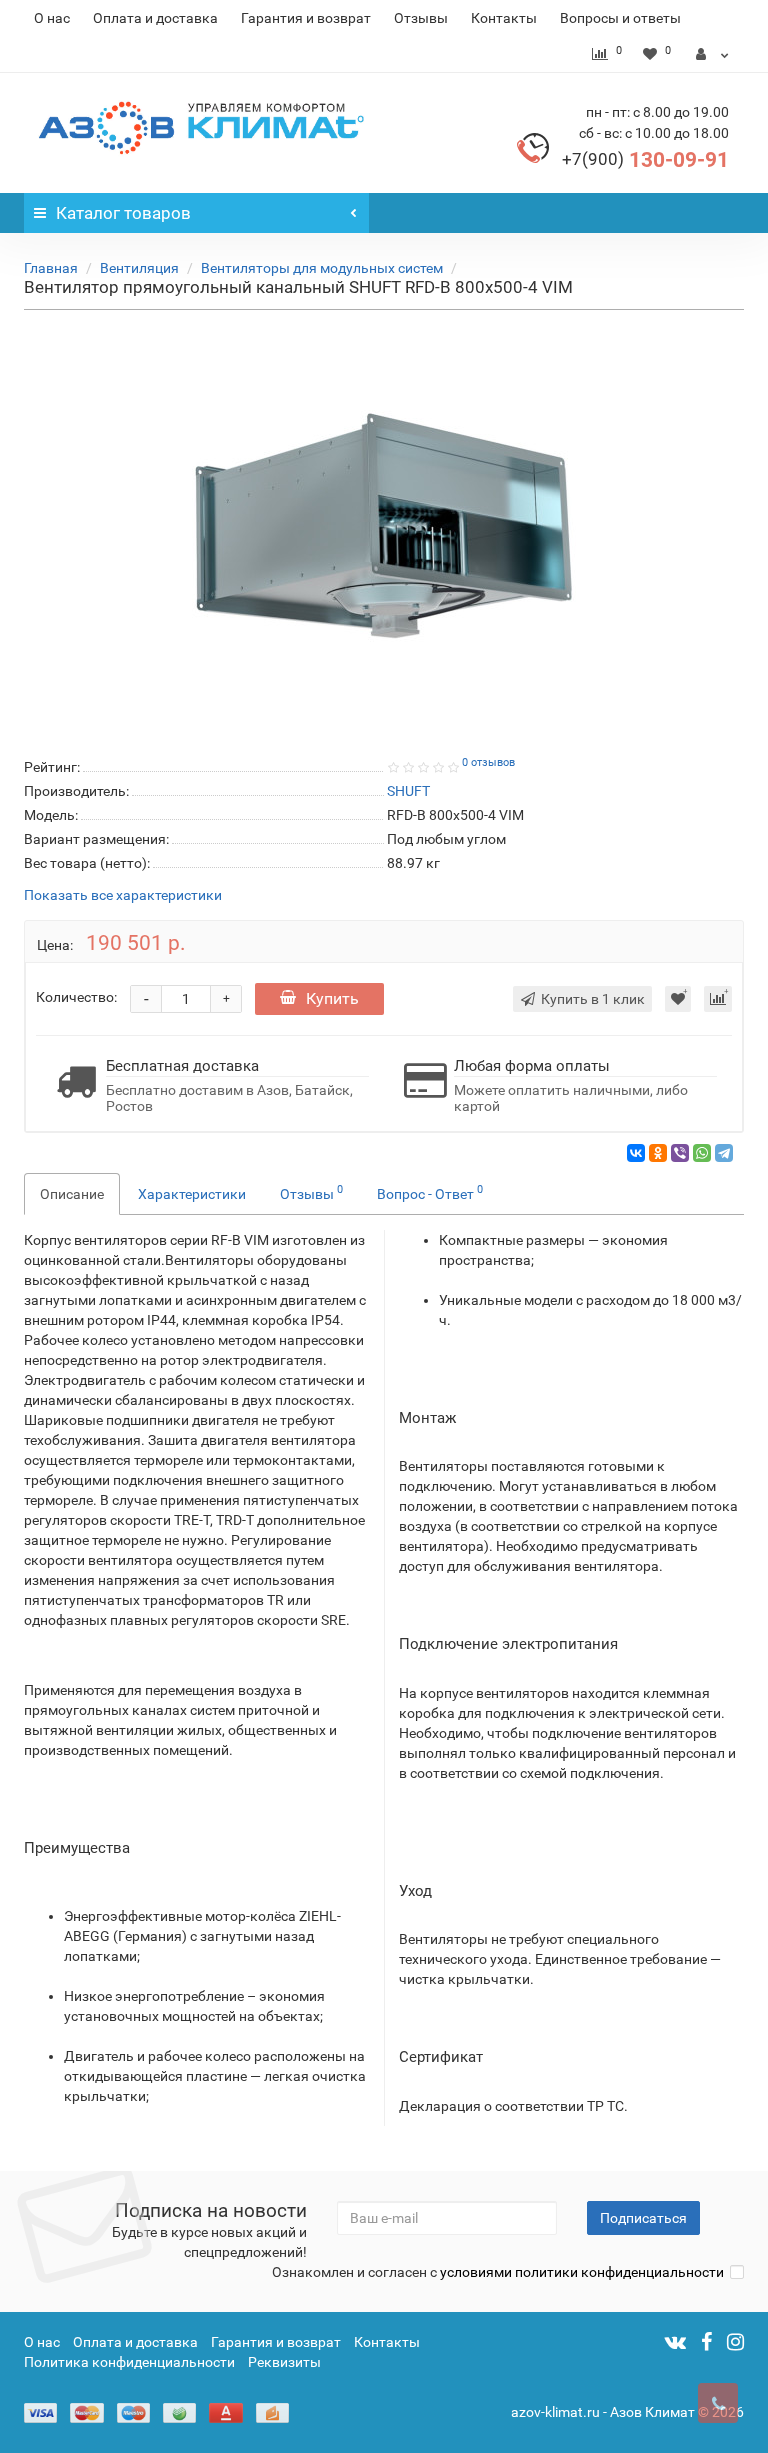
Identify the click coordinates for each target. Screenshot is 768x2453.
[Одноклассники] (658, 1153)
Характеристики (192, 1194)
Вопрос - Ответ (430, 1192)
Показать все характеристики (123, 895)
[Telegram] (724, 1153)
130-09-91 (645, 160)
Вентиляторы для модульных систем (322, 268)
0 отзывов (488, 762)
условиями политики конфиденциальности (582, 2272)
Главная (51, 268)
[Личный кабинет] (712, 54)
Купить (332, 998)
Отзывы (421, 18)
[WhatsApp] (702, 1153)
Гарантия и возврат (306, 18)
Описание (72, 1194)
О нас (52, 18)
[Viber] (680, 1153)
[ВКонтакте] (636, 1153)
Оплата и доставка (155, 18)
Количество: (76, 997)
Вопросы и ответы (620, 18)
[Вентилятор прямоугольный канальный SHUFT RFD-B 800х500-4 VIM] (384, 530)
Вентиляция (139, 268)
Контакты (504, 18)
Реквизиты (284, 2362)
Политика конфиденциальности (129, 2362)
